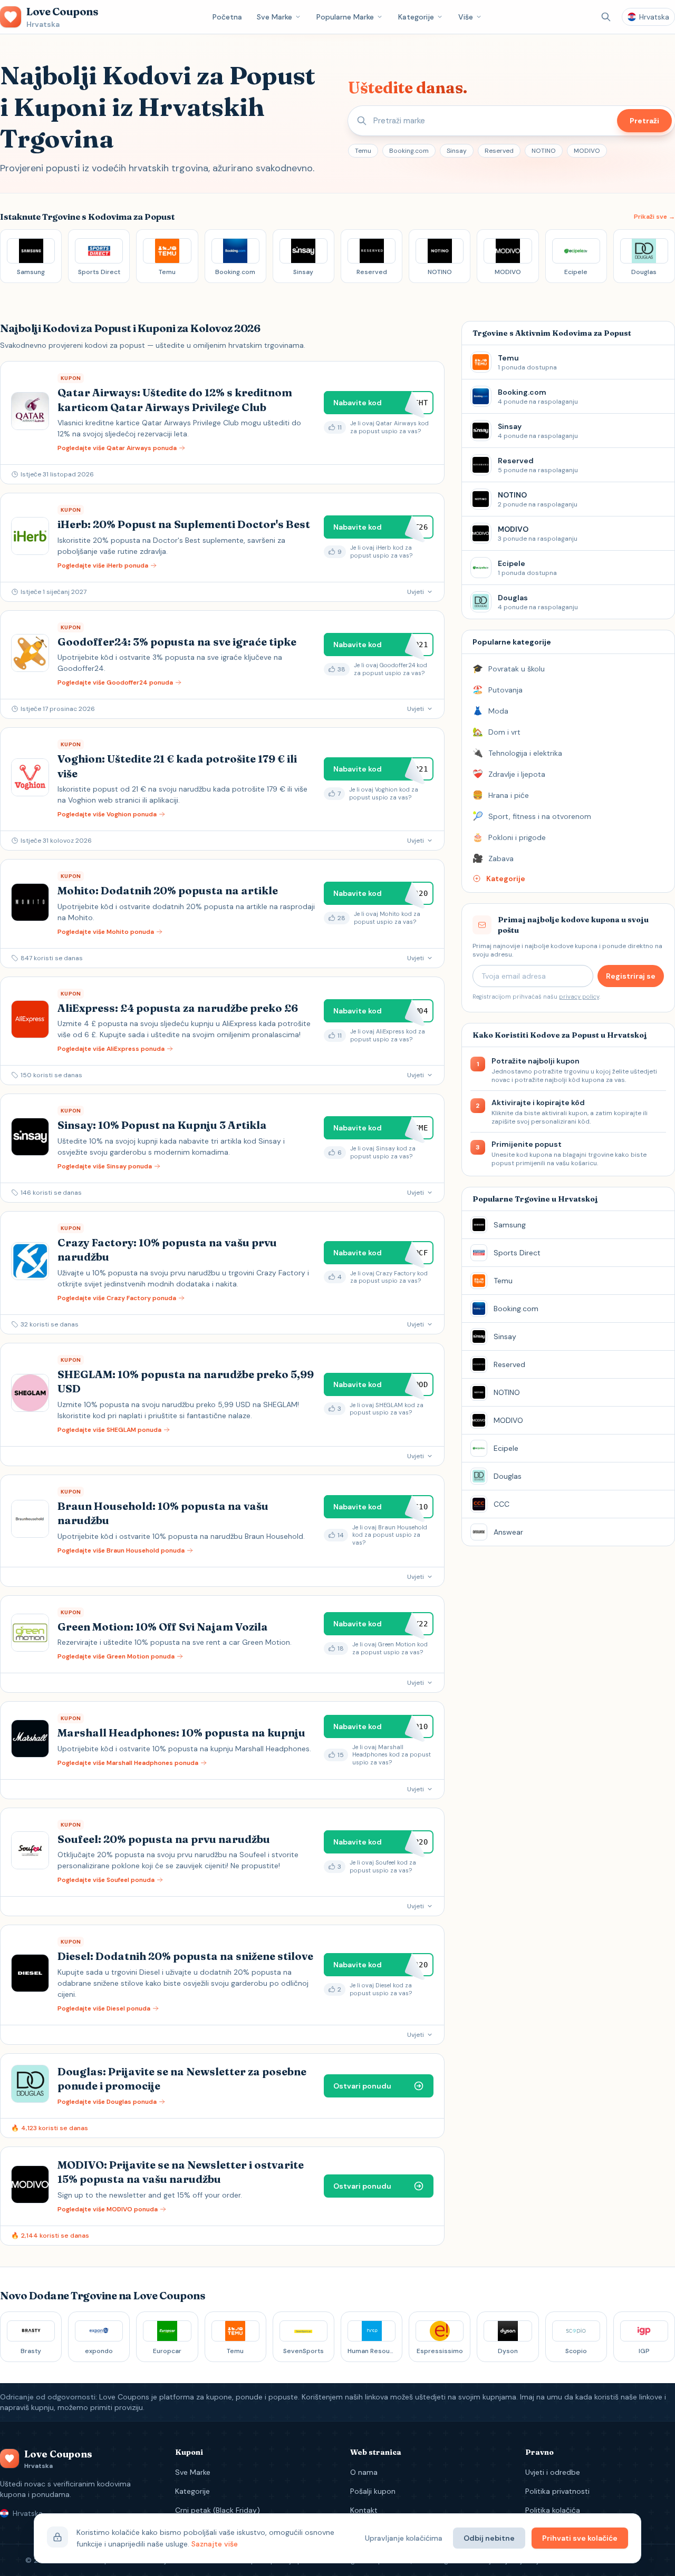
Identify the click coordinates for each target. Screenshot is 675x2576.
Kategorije (416, 17)
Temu (363, 151)
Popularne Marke (345, 17)
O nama (364, 2472)
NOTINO (544, 151)
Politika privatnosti (557, 2491)
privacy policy (579, 997)
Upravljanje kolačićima (404, 2538)
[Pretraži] (606, 17)
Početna (227, 17)
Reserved (499, 151)
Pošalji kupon (373, 2491)
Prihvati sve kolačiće (580, 2538)
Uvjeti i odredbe (553, 2472)
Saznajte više (215, 2544)
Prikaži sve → (654, 217)
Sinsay (457, 151)
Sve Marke (274, 17)
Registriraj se (631, 976)
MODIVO (587, 151)
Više (466, 17)
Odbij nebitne (489, 2538)
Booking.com (409, 151)
